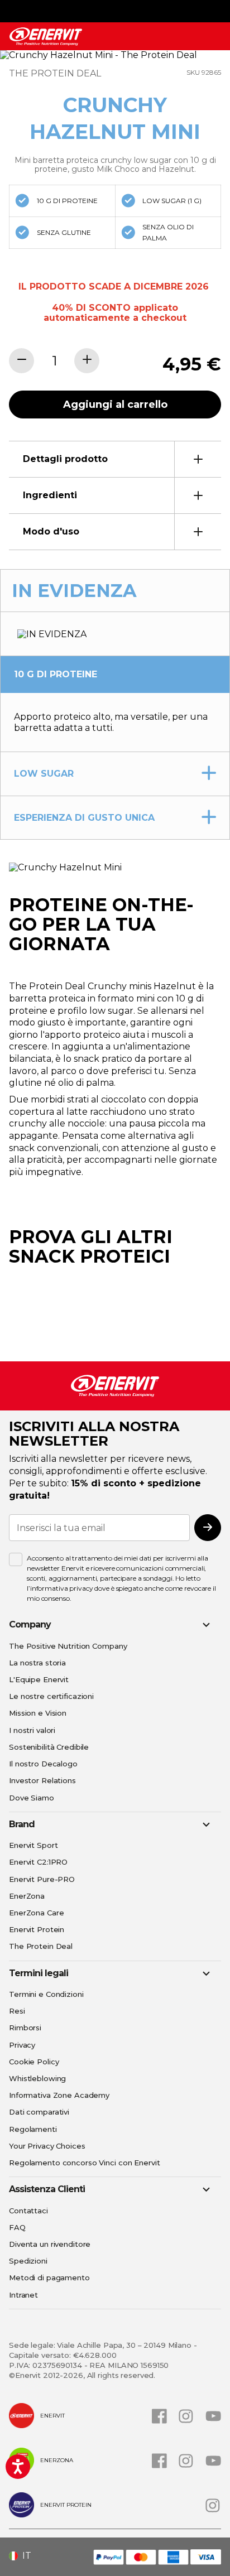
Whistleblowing (37, 2078)
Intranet (23, 2295)
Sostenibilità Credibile (49, 1747)
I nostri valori (32, 1730)
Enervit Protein (37, 1929)
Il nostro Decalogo (43, 1764)
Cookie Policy (34, 2062)
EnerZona (27, 1896)
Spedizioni (28, 2261)
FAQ (17, 2227)
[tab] (115, 459)
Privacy (22, 2045)
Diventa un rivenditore (50, 2244)
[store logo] (46, 37)
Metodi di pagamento (49, 2278)
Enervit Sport (33, 1845)
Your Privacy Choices (47, 2146)
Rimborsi (25, 2028)
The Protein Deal (41, 1946)
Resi (17, 2011)
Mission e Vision (38, 1713)
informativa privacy (62, 1588)
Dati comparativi (39, 2112)
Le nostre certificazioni (51, 1696)
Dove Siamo (32, 1798)
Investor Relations (42, 1780)
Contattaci (28, 2211)
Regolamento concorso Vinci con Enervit (84, 2163)
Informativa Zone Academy (59, 2095)
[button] (24, 2556)
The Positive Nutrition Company (68, 1646)
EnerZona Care (36, 1913)
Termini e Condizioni (46, 1994)
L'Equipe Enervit (39, 1679)
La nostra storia (37, 1663)
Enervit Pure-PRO (42, 1879)
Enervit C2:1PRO (38, 1862)
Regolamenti (33, 2129)
